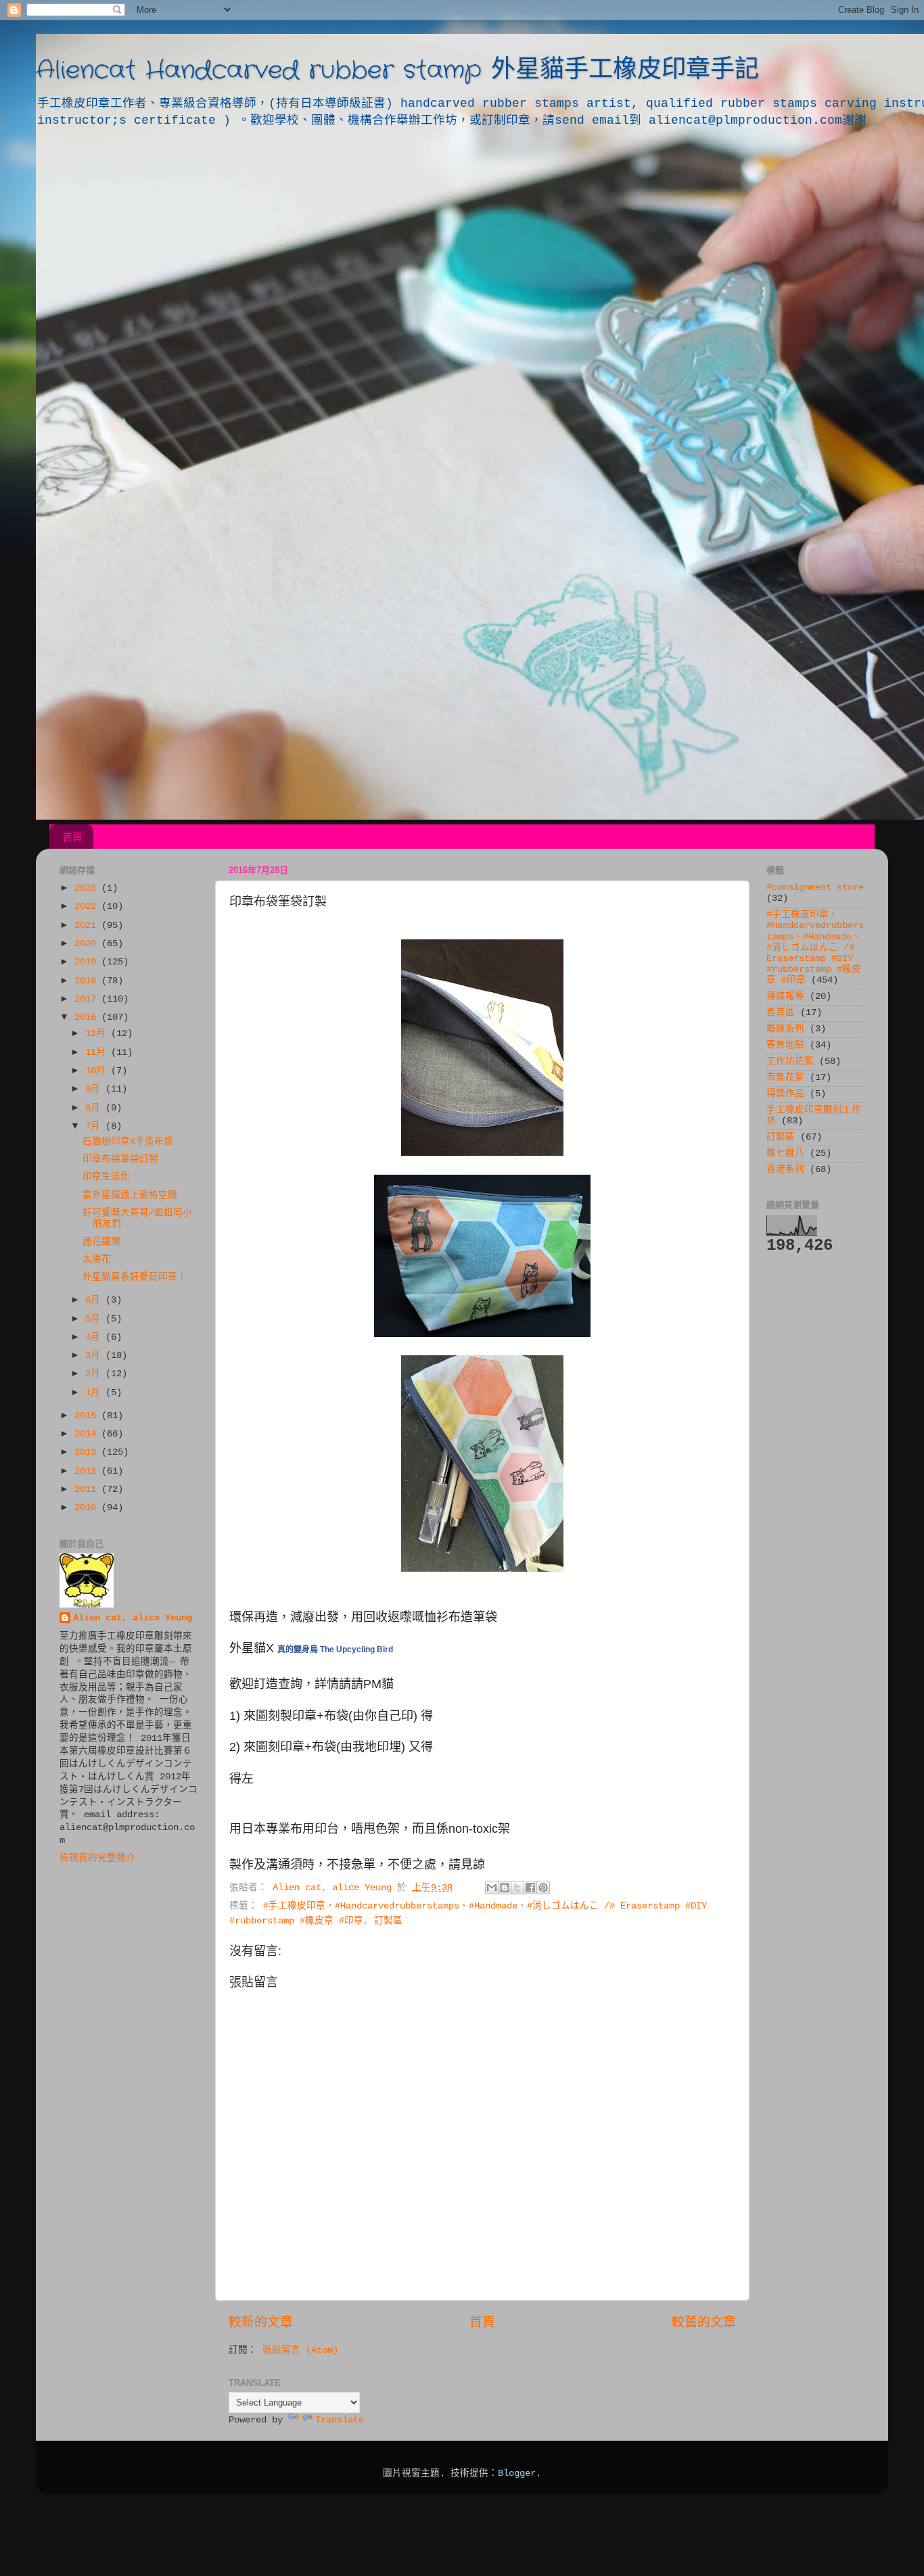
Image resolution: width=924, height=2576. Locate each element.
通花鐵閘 (101, 1242)
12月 (98, 1034)
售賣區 (781, 1013)
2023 (88, 888)
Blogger (517, 2474)
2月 (95, 1374)
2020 (88, 944)
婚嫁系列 (785, 1029)
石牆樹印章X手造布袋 (128, 1142)
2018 (88, 981)
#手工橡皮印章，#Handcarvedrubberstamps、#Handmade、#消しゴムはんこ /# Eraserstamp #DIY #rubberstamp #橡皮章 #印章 (815, 947)
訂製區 (388, 1921)
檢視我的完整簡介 (97, 1858)
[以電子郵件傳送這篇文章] (492, 1888)
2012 (88, 1471)
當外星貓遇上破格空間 (130, 1195)
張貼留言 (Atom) (300, 2350)
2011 (88, 1490)
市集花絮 (785, 1078)
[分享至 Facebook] (530, 1888)
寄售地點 (785, 1045)
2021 (88, 926)
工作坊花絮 (790, 1061)
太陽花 (97, 1260)
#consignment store (815, 888)
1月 (95, 1393)
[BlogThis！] (505, 1888)
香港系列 (785, 1170)
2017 (88, 999)
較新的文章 (261, 2323)
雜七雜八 (785, 1153)
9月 (95, 1089)
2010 (88, 1508)
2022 (88, 907)
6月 (95, 1300)
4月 (95, 1337)
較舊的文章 (704, 2323)
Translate (340, 2420)
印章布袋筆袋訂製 (120, 1160)
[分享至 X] (517, 1888)
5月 (95, 1319)
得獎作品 (785, 1094)
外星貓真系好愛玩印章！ (135, 1277)
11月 (98, 1053)
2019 (88, 962)
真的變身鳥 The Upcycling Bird (335, 1649)
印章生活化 (106, 1177)
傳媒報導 (785, 997)
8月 (95, 1108)
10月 (98, 1071)
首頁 (72, 837)
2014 (88, 1434)
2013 (88, 1452)
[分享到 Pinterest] (543, 1888)
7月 (95, 1126)
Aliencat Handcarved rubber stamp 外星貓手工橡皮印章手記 (397, 71)
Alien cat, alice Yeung (133, 1618)
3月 (95, 1356)
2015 (88, 1416)
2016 (88, 1017)
